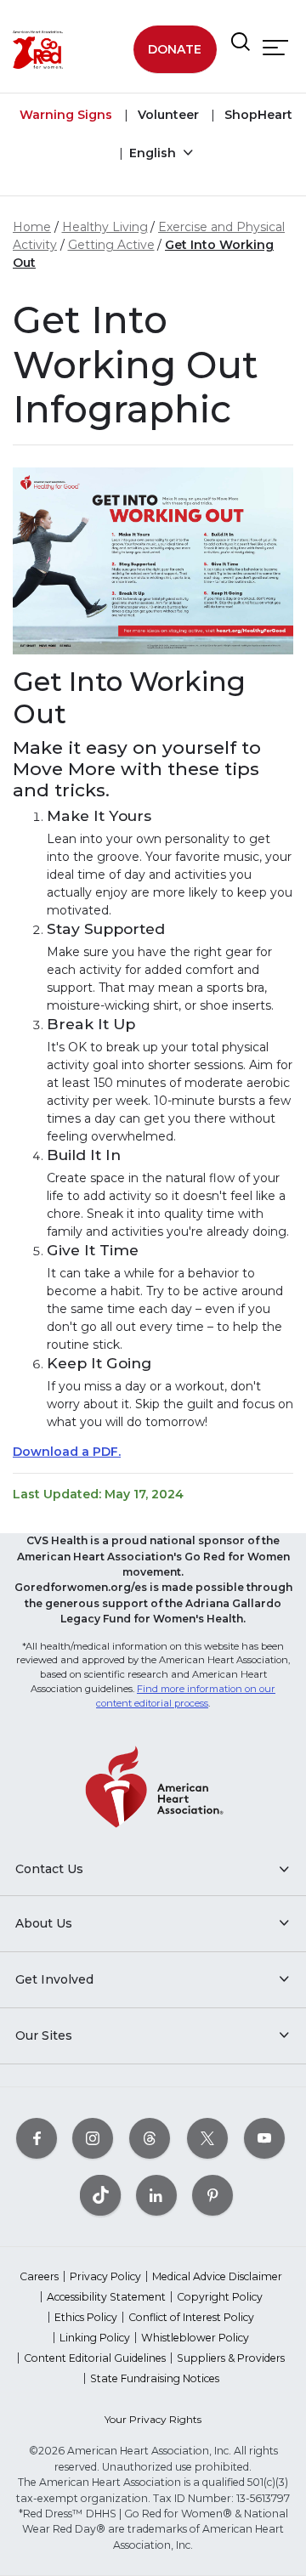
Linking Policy (95, 2338)
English (154, 153)
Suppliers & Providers (231, 2358)
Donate (175, 49)
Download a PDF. (67, 1452)
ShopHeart (257, 115)
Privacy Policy (105, 2276)
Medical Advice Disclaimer (217, 2276)
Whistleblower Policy (195, 2338)
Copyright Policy (220, 2297)
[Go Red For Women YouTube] (264, 2138)
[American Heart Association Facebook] (37, 2138)
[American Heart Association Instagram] (93, 2138)
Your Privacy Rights (153, 2419)
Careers (39, 2276)
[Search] (241, 42)
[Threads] (150, 2138)
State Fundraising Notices (155, 2378)
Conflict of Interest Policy (191, 2317)
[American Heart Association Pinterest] (212, 2195)
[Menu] (275, 48)
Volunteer (167, 115)
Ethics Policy (86, 2317)
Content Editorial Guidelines (95, 2358)
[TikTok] (100, 2195)
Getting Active (111, 245)
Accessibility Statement (106, 2297)
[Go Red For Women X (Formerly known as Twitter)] (207, 2138)
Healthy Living (105, 227)
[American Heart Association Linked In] (156, 2195)
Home (32, 227)
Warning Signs (66, 115)
